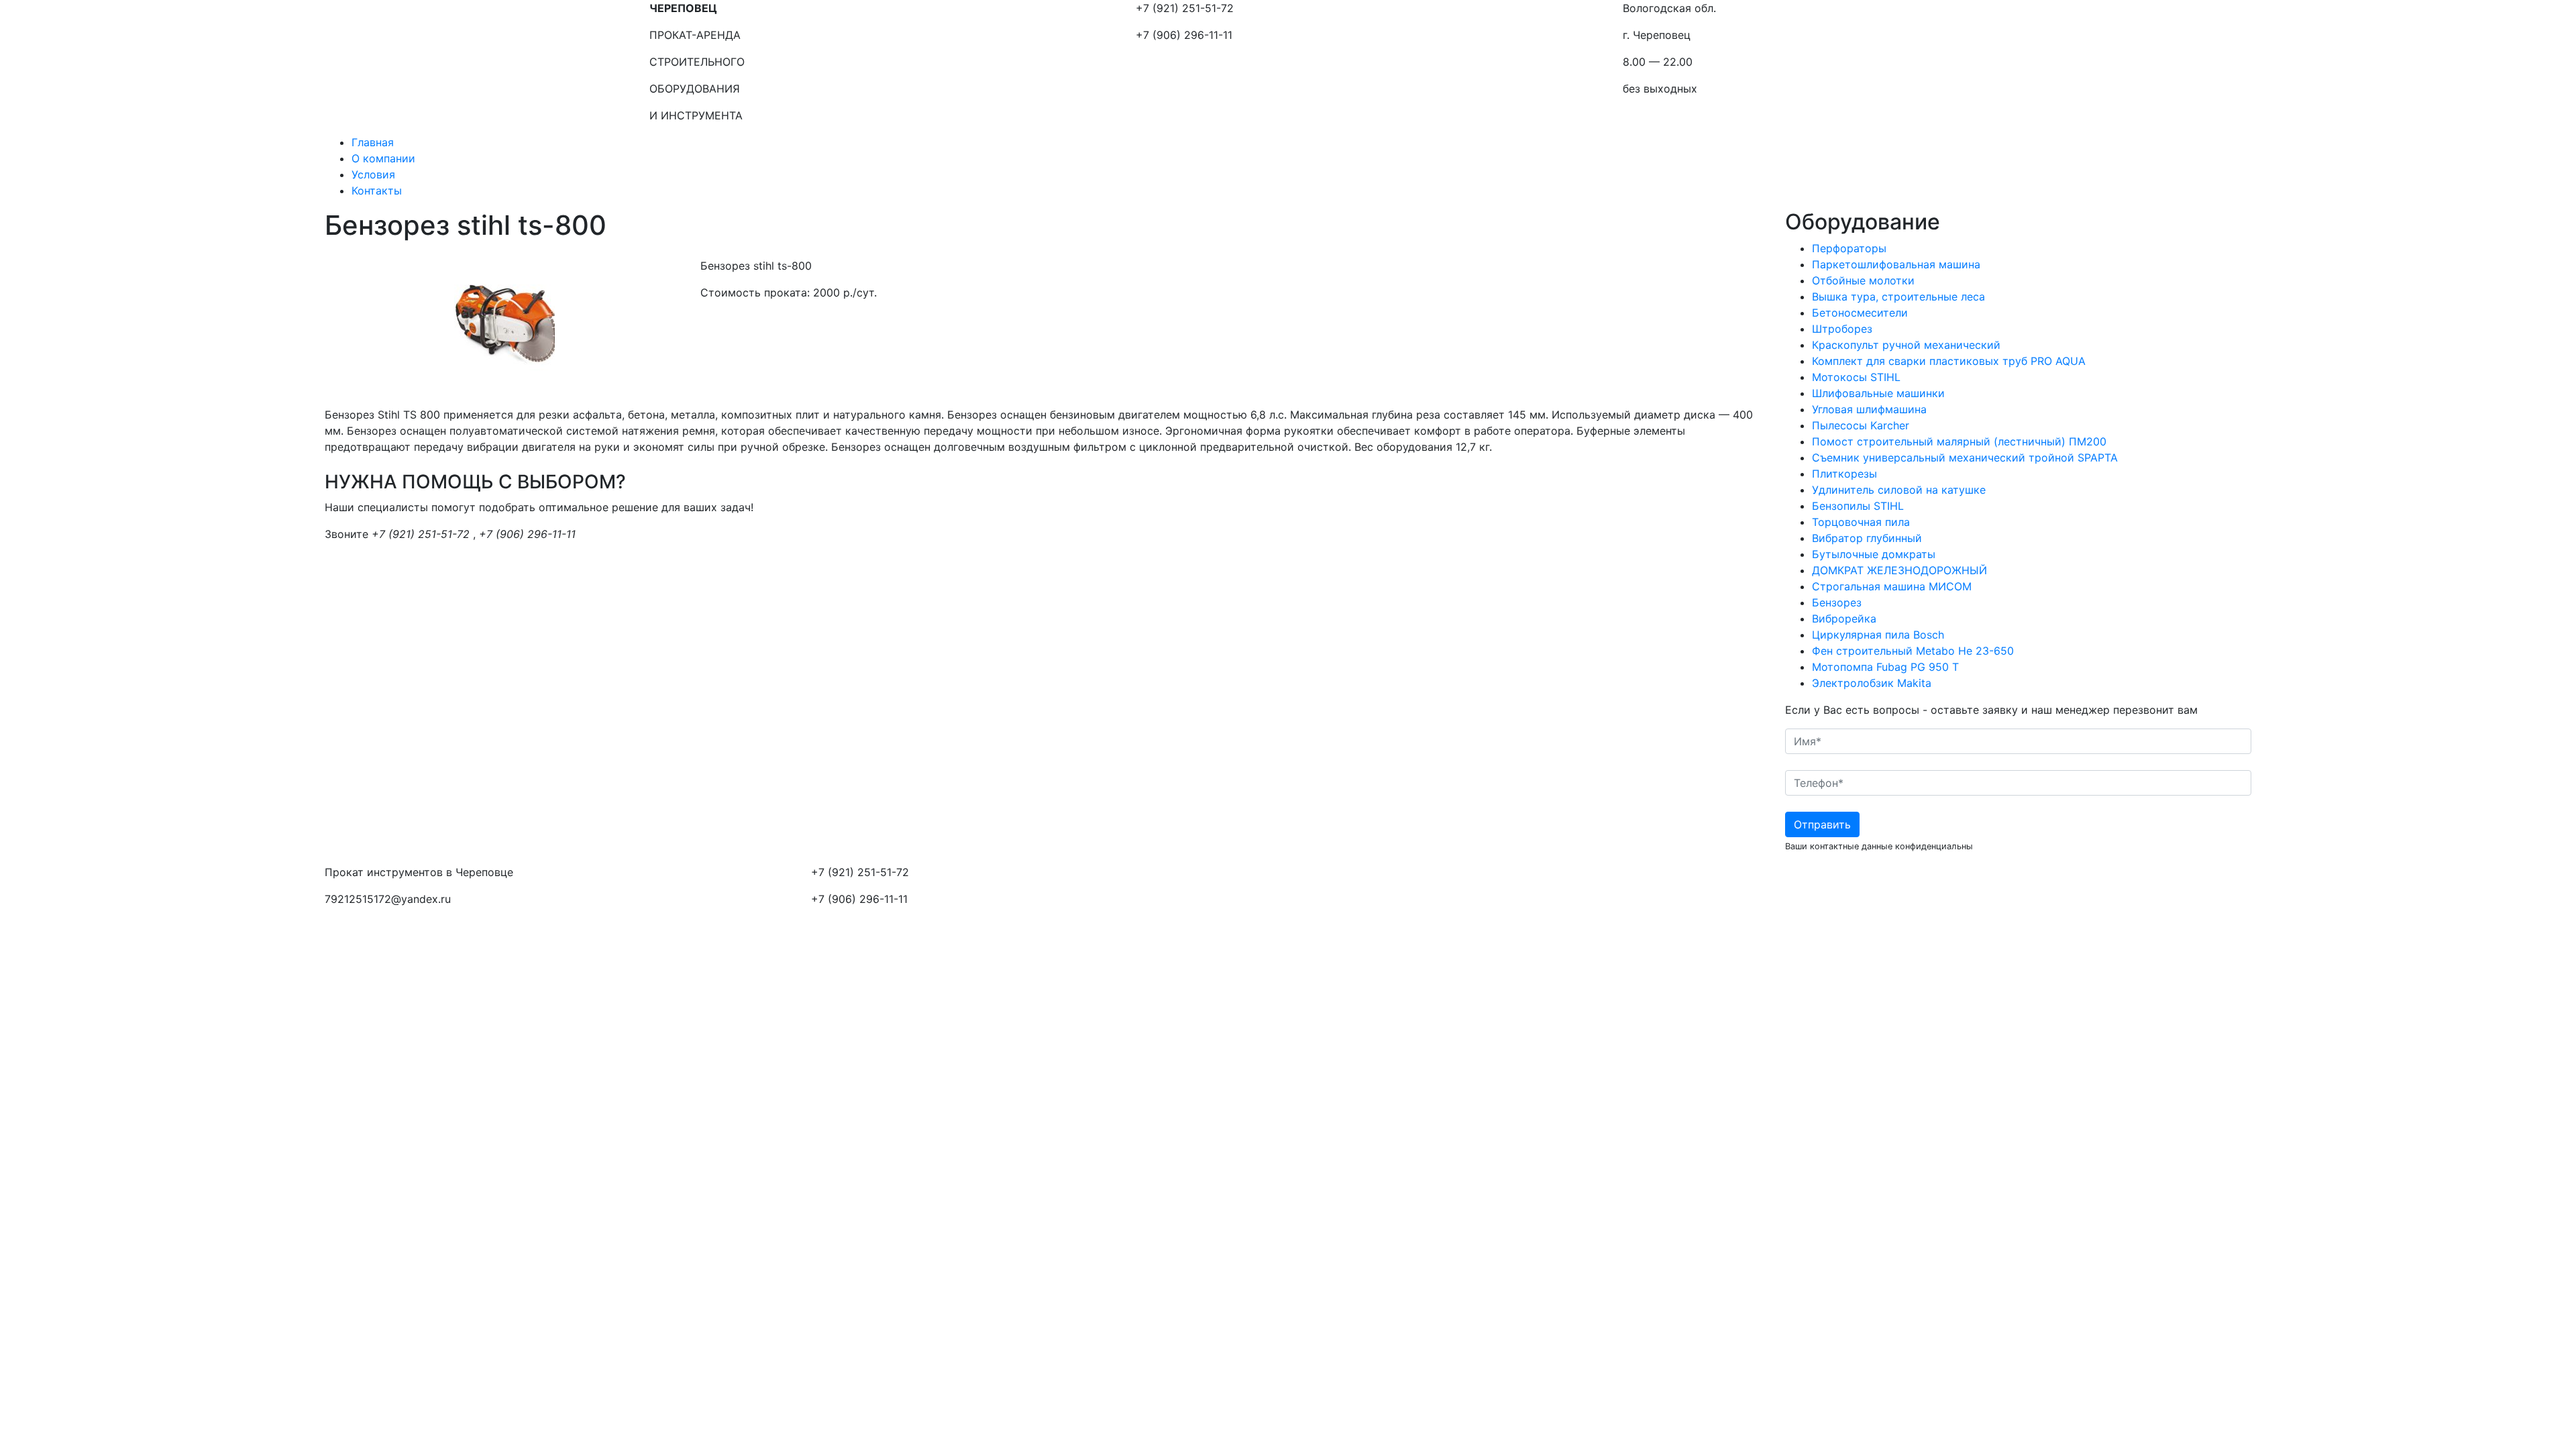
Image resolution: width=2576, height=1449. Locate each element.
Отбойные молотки (1863, 280)
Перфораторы (1849, 248)
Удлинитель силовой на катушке (1899, 490)
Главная (373, 142)
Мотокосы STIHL (1856, 377)
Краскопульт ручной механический (1906, 345)
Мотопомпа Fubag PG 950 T (1885, 667)
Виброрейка (1844, 619)
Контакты (377, 191)
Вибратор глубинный (1867, 538)
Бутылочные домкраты (1874, 554)
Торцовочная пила (1861, 522)
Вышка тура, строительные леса (1898, 297)
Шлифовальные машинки (1878, 393)
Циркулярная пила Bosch (1878, 635)
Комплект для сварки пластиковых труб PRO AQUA (1949, 361)
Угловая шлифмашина (1869, 409)
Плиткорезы (1844, 474)
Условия (373, 174)
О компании (383, 158)
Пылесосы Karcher (1861, 425)
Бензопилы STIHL (1858, 506)
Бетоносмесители (1860, 313)
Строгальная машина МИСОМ (1892, 586)
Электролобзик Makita (1872, 683)
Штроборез (1842, 329)
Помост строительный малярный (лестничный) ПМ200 (1959, 441)
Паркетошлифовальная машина (1896, 264)
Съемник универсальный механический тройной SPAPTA (1965, 458)
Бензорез (1837, 602)
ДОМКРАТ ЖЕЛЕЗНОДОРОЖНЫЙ (1899, 570)
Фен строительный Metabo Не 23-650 (1913, 651)
